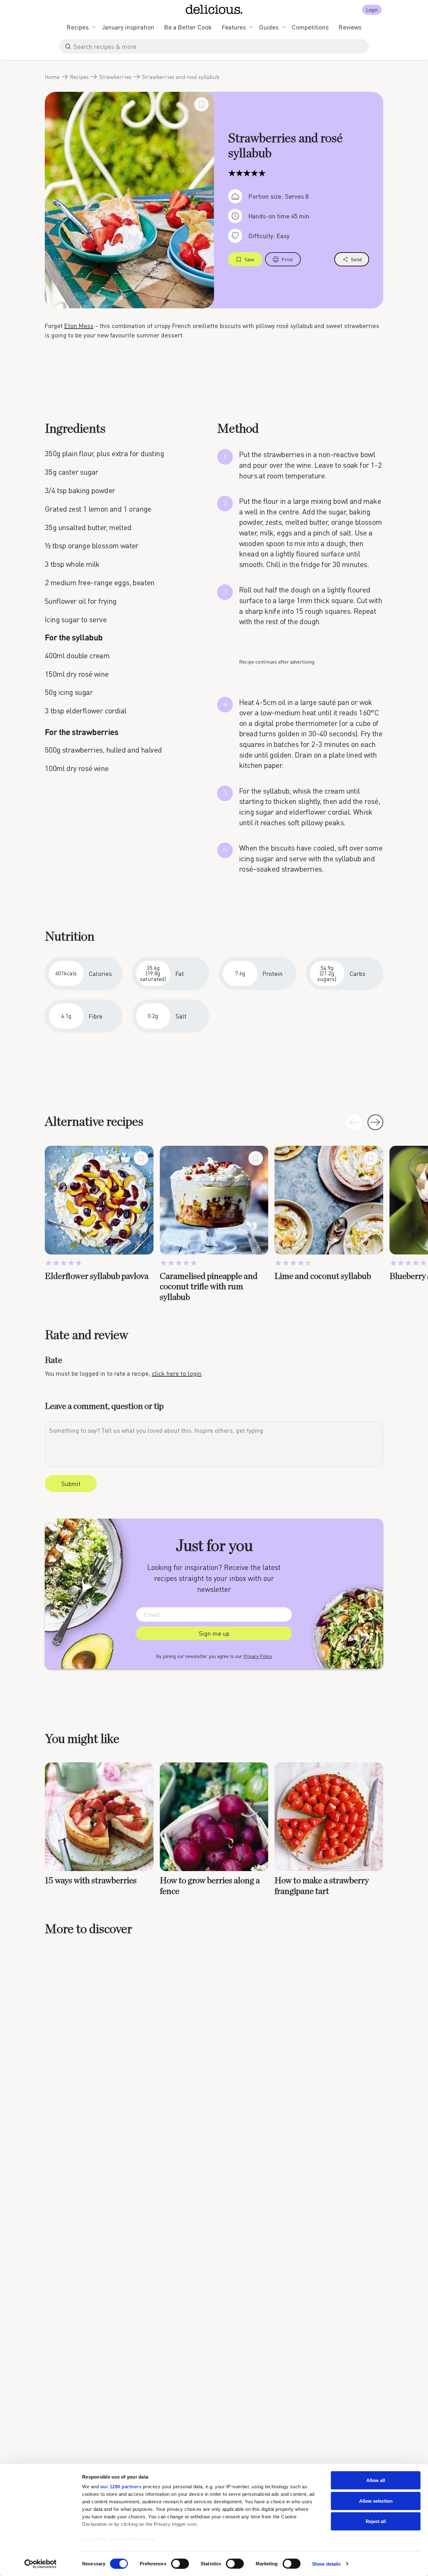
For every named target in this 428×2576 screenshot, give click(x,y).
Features (234, 27)
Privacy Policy (258, 1656)
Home (52, 77)
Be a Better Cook (188, 27)
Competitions (310, 27)
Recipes (78, 27)
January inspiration (128, 27)
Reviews (350, 27)
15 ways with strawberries (91, 1881)
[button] (375, 1122)
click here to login (177, 1373)
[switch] (180, 2563)
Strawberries (115, 77)
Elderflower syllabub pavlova (97, 1276)
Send (356, 259)
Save (249, 259)
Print (287, 259)
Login (372, 10)
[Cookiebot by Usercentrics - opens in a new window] (41, 2564)
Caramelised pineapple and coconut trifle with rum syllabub (209, 1287)
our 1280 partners (121, 2487)
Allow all (376, 2480)
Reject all (376, 2521)
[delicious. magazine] (214, 9)
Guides (269, 27)
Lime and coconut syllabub (323, 1276)
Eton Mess (79, 326)
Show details (326, 2564)
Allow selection (376, 2501)
